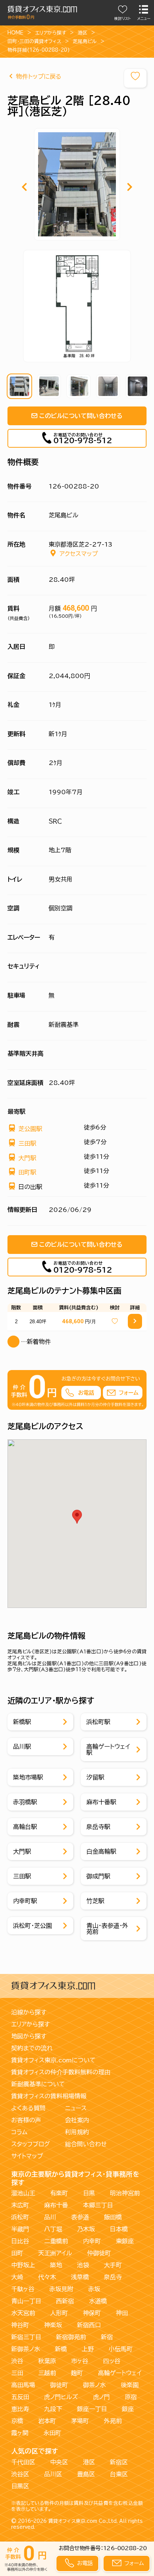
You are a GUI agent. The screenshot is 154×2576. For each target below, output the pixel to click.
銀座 (128, 2409)
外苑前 (113, 2421)
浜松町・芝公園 (33, 1926)
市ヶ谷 (80, 2361)
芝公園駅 (30, 1129)
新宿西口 (89, 2325)
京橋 (17, 2421)
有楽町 (59, 2193)
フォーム (134, 2563)
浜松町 (20, 2217)
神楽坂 (53, 2325)
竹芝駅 (95, 1901)
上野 (88, 2349)
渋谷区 (20, 2474)
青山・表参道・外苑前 (107, 1929)
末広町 (20, 2205)
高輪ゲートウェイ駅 (108, 1750)
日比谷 (20, 2241)
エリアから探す (51, 33)
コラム (19, 2132)
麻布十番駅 (101, 1802)
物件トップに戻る (39, 76)
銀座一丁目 (92, 2409)
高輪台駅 (25, 1827)
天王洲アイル (55, 2253)
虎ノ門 (101, 2397)
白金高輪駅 (101, 1851)
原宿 (131, 2397)
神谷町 (20, 2325)
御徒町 (59, 2385)
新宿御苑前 (71, 2337)
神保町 (92, 2313)
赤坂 (94, 2289)
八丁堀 (53, 2229)
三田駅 (27, 1143)
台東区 (119, 2474)
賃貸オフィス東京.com (73, 2521)
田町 (17, 2253)
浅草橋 (80, 2277)
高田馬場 (23, 2385)
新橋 (61, 2349)
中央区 (59, 2462)
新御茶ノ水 (26, 2349)
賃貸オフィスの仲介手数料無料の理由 (61, 2072)
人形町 (59, 2313)
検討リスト (123, 19)
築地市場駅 (28, 1777)
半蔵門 (20, 2229)
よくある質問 (28, 2108)
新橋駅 (22, 1722)
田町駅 (27, 1172)
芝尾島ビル (85, 41)
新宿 (107, 2337)
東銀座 (125, 2241)
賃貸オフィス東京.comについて (53, 2060)
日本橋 (119, 2229)
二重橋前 (56, 2241)
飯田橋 (113, 2217)
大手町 (113, 2265)
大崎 (17, 2277)
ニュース (76, 2108)
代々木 (47, 2277)
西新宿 (65, 2301)
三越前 (47, 2373)
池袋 (83, 2265)
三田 (17, 2373)
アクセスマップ (79, 554)
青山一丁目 (26, 2301)
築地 (56, 2265)
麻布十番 (56, 2205)
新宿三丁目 (26, 2337)
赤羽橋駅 (25, 1802)
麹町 (77, 2373)
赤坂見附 (61, 2289)
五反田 (20, 2397)
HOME (16, 33)
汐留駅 (95, 1777)
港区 (83, 33)
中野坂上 (23, 2265)
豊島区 (86, 2474)
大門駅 (27, 1158)
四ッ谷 (112, 2361)
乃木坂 (86, 2229)
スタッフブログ (31, 2144)
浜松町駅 (98, 1722)
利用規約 (77, 2132)
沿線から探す (29, 2012)
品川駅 (22, 1747)
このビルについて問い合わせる (81, 416)
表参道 (80, 2217)
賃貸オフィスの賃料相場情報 (49, 2096)
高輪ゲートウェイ (120, 2373)
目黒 (89, 2193)
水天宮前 (23, 2313)
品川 (50, 2217)
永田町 (52, 2433)
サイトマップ (27, 2156)
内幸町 (92, 2241)
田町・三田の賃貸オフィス (34, 41)
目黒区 (20, 2486)
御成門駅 (98, 1876)
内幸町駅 (25, 1901)
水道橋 (98, 2301)
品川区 (53, 2474)
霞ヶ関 (20, 2433)
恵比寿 (20, 2409)
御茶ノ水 (94, 2385)
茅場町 (80, 2421)
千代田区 (23, 2462)
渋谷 (17, 2361)
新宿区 (119, 2462)
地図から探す (29, 2036)
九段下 (53, 2409)
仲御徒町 (99, 2253)
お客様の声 (26, 2120)
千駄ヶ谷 (23, 2289)
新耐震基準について (38, 2084)
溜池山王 (23, 2193)
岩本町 (47, 2421)
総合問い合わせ (86, 2144)
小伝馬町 (121, 2349)
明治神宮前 (125, 2193)
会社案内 (77, 2120)
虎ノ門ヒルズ (61, 2397)
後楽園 (130, 2385)
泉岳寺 (113, 2277)
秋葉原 (47, 2361)
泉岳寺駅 (98, 1827)
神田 (122, 2313)
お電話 (85, 2563)
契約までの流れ (32, 2048)
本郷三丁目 (98, 2205)
